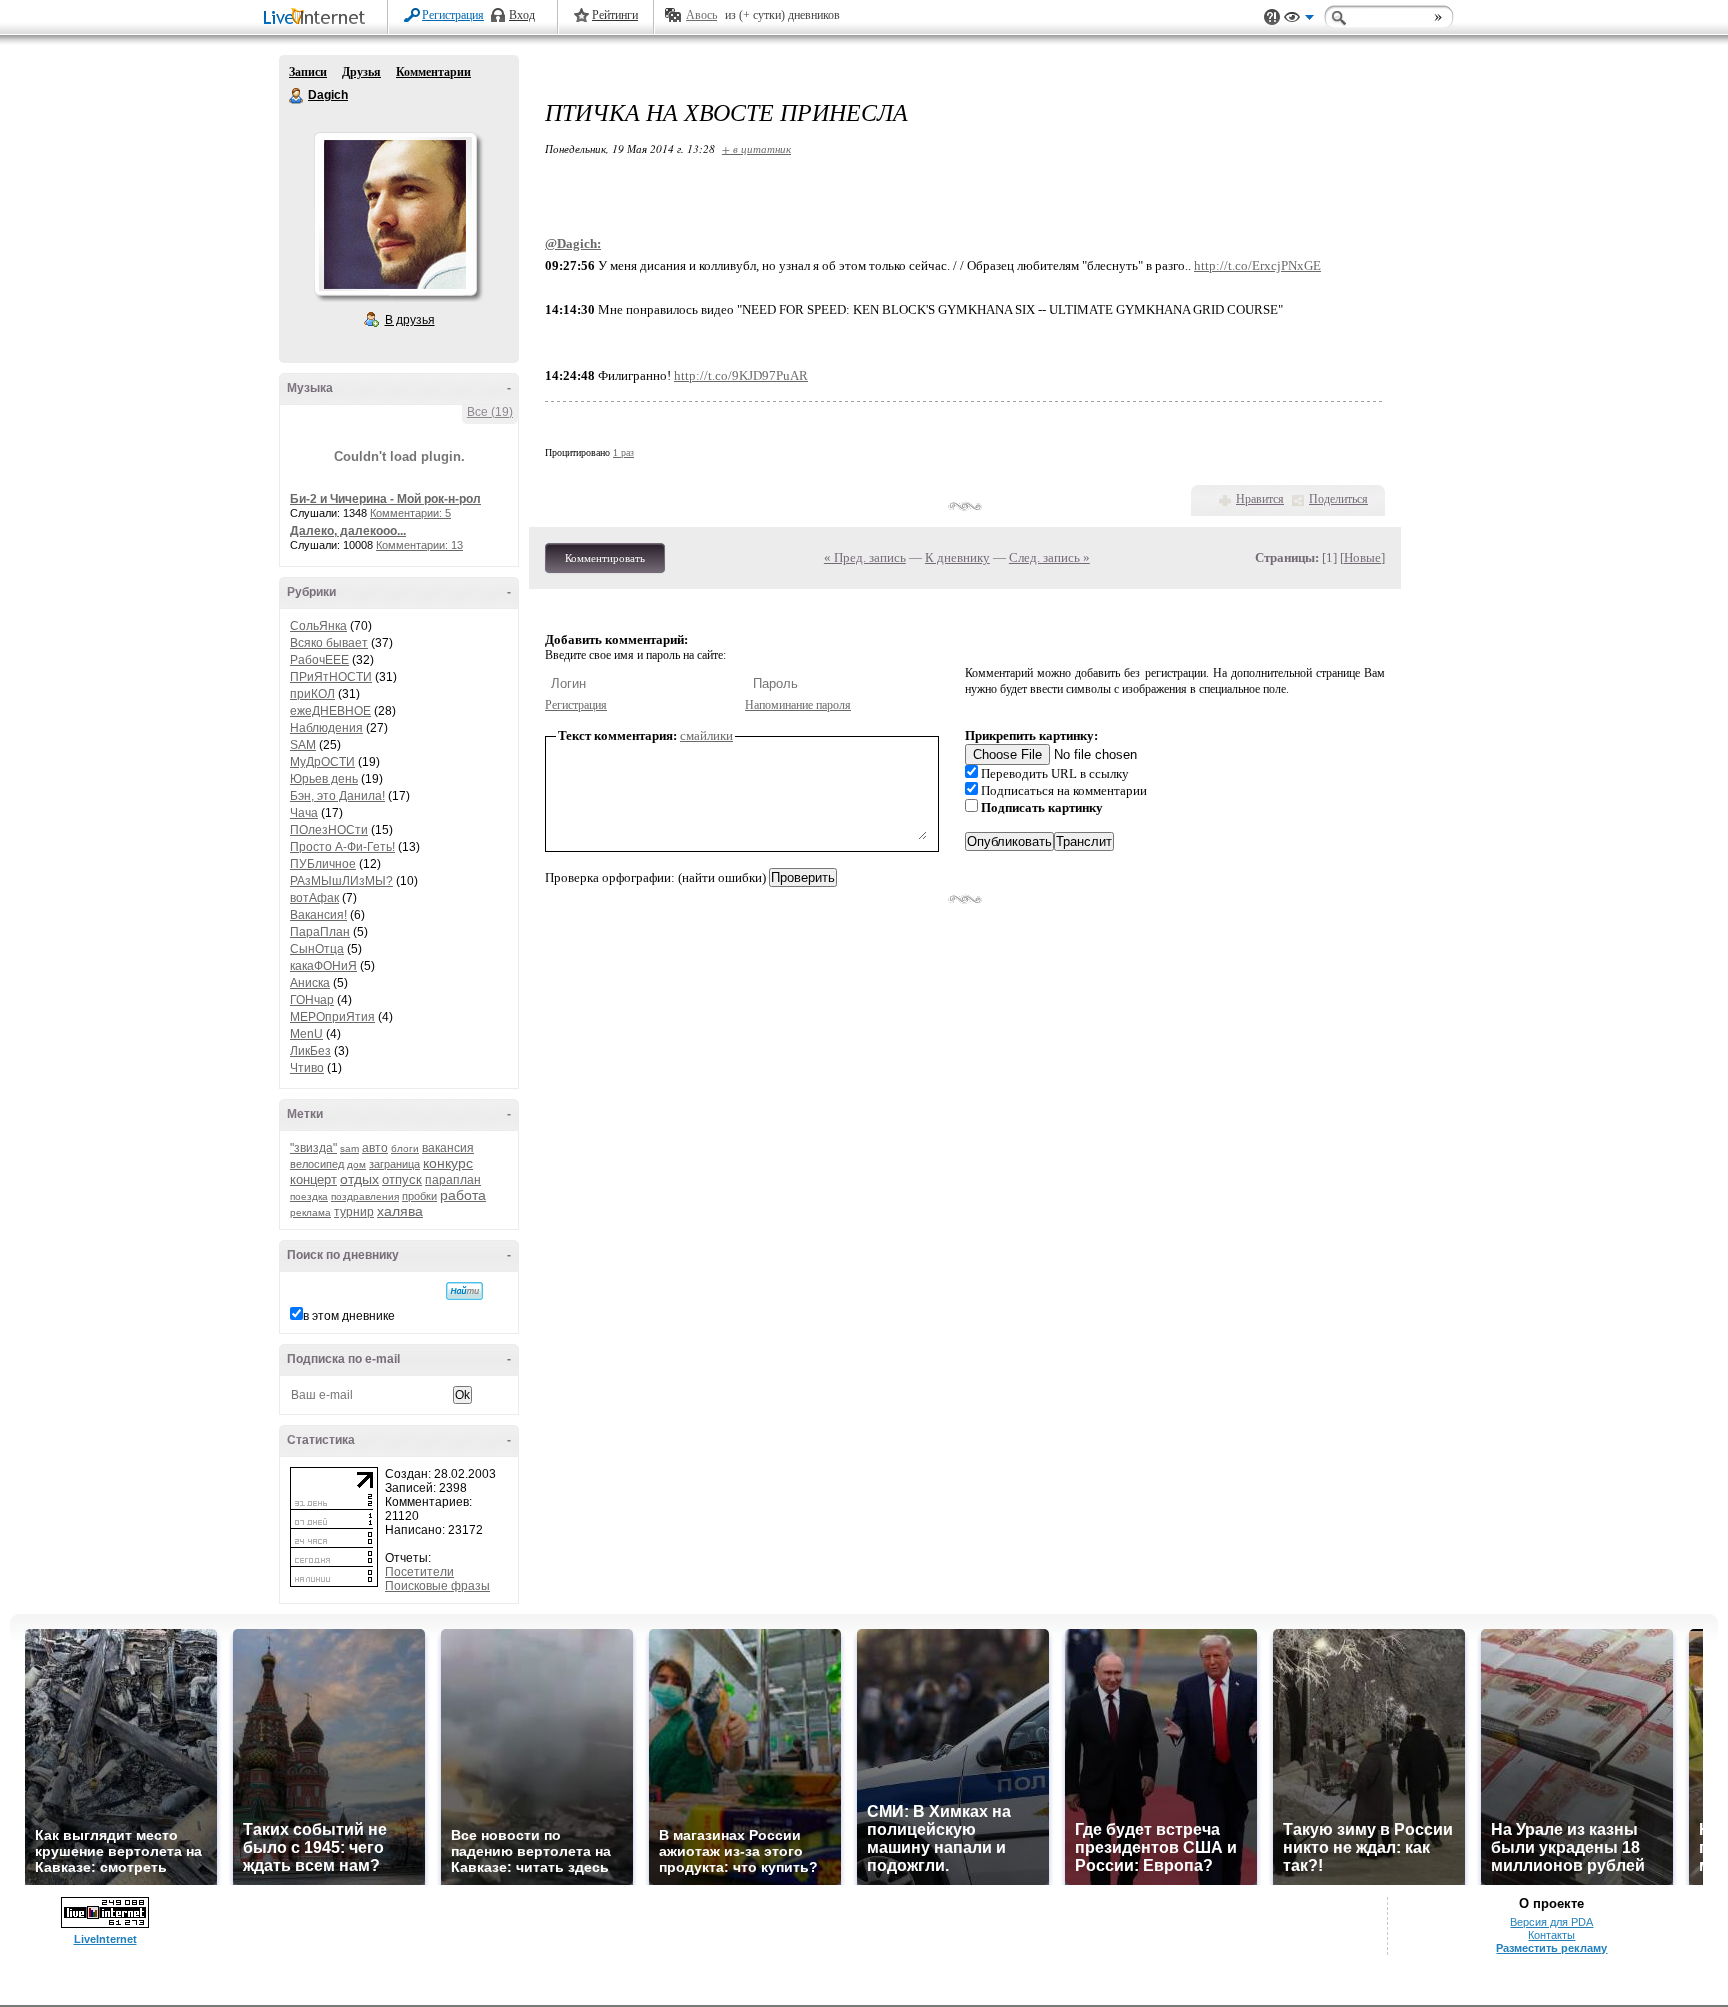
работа (463, 1195)
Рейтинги (615, 15)
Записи (308, 72)
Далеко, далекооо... (348, 531)
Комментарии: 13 (419, 545)
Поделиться (1338, 499)
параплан (453, 1180)
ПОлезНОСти (329, 830)
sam (349, 1148)
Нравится (1260, 499)
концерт (313, 1179)
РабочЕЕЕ (319, 660)
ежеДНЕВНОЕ (330, 711)
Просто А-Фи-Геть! (342, 847)
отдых (359, 1179)
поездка (309, 1196)
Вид (1299, 20)
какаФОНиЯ (323, 966)
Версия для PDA (1551, 1922)
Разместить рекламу (1551, 1948)
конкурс (448, 1163)
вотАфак (314, 898)
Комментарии (433, 72)
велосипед (317, 1164)
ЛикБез (310, 1051)
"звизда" (313, 1148)
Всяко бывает (329, 643)
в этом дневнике (349, 1316)
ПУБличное (323, 864)
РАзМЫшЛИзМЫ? (341, 881)
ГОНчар (312, 1000)
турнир (354, 1212)
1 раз (623, 452)
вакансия (448, 1148)
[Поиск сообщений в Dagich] (464, 1291)
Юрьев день (324, 779)
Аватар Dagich (395, 214)
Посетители (419, 1572)
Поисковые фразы (437, 1586)
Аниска (310, 983)
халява (400, 1211)
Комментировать (605, 558)
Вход (522, 15)
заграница (394, 1164)
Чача (304, 813)
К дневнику (957, 557)
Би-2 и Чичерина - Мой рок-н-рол (385, 499)
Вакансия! (318, 915)
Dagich (297, 96)
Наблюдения (326, 728)
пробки (419, 1196)
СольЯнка (318, 626)
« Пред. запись (865, 557)
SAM (303, 745)
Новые (1362, 557)
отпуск (402, 1179)
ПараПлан (320, 932)
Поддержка (1272, 17)
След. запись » (1049, 557)
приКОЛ (312, 694)
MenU (306, 1034)
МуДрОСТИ (322, 762)
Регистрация (453, 15)
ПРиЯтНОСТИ (331, 677)
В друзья (410, 320)
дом (356, 1164)
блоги (405, 1148)
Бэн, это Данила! (337, 796)
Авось (701, 15)
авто (375, 1148)
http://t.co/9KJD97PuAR (741, 375)
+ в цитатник (756, 148)
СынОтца (317, 949)
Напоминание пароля (798, 705)
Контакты (1551, 1935)
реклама (310, 1212)
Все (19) (490, 412)
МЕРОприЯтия (332, 1017)
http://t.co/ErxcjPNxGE (1257, 265)
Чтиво (307, 1068)
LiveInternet (318, 18)
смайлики (706, 735)
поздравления (365, 1196)
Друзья (361, 72)
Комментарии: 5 (410, 513)
